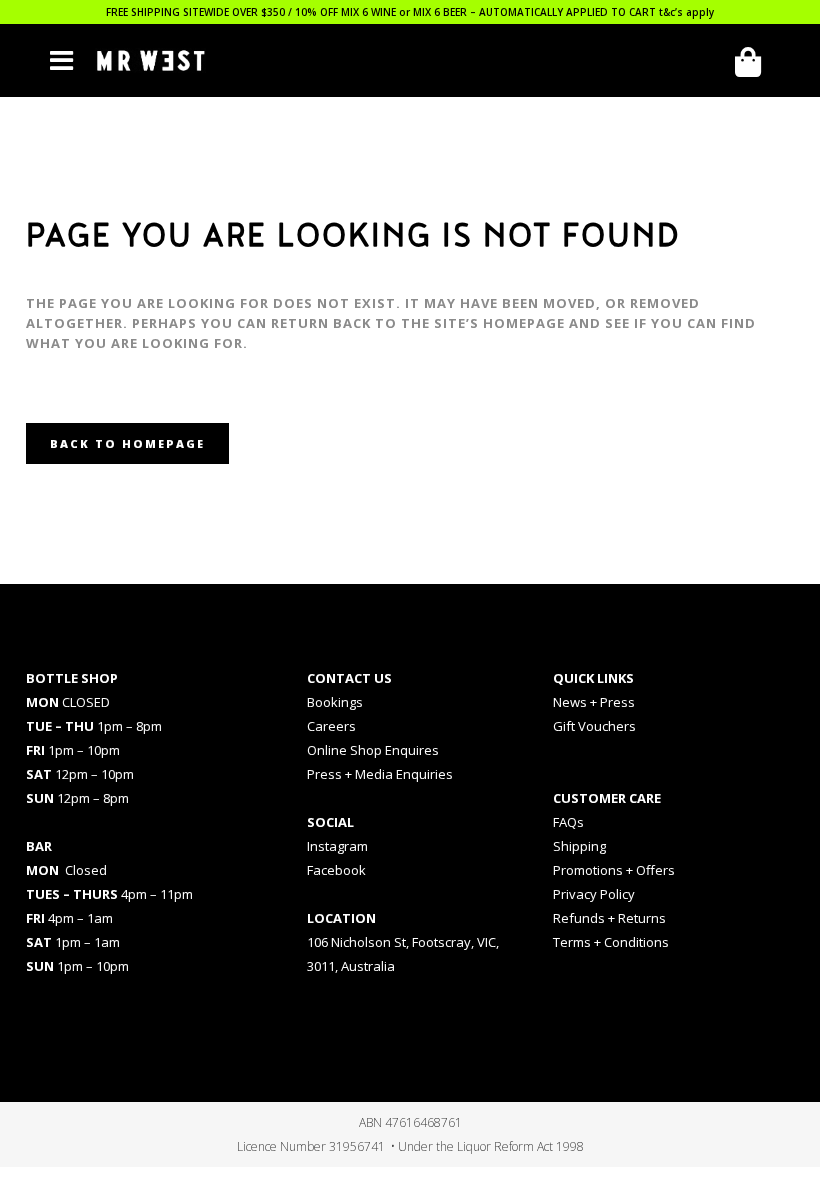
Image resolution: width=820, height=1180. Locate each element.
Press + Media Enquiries (380, 774)
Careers (331, 726)
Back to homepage (127, 443)
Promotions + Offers (614, 870)
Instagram (337, 846)
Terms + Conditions (611, 942)
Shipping (579, 846)
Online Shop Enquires (373, 750)
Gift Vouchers (594, 726)
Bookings (335, 702)
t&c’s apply (686, 12)
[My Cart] (755, 62)
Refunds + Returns (609, 918)
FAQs (568, 822)
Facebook (336, 870)
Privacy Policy (594, 894)
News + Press (594, 702)
